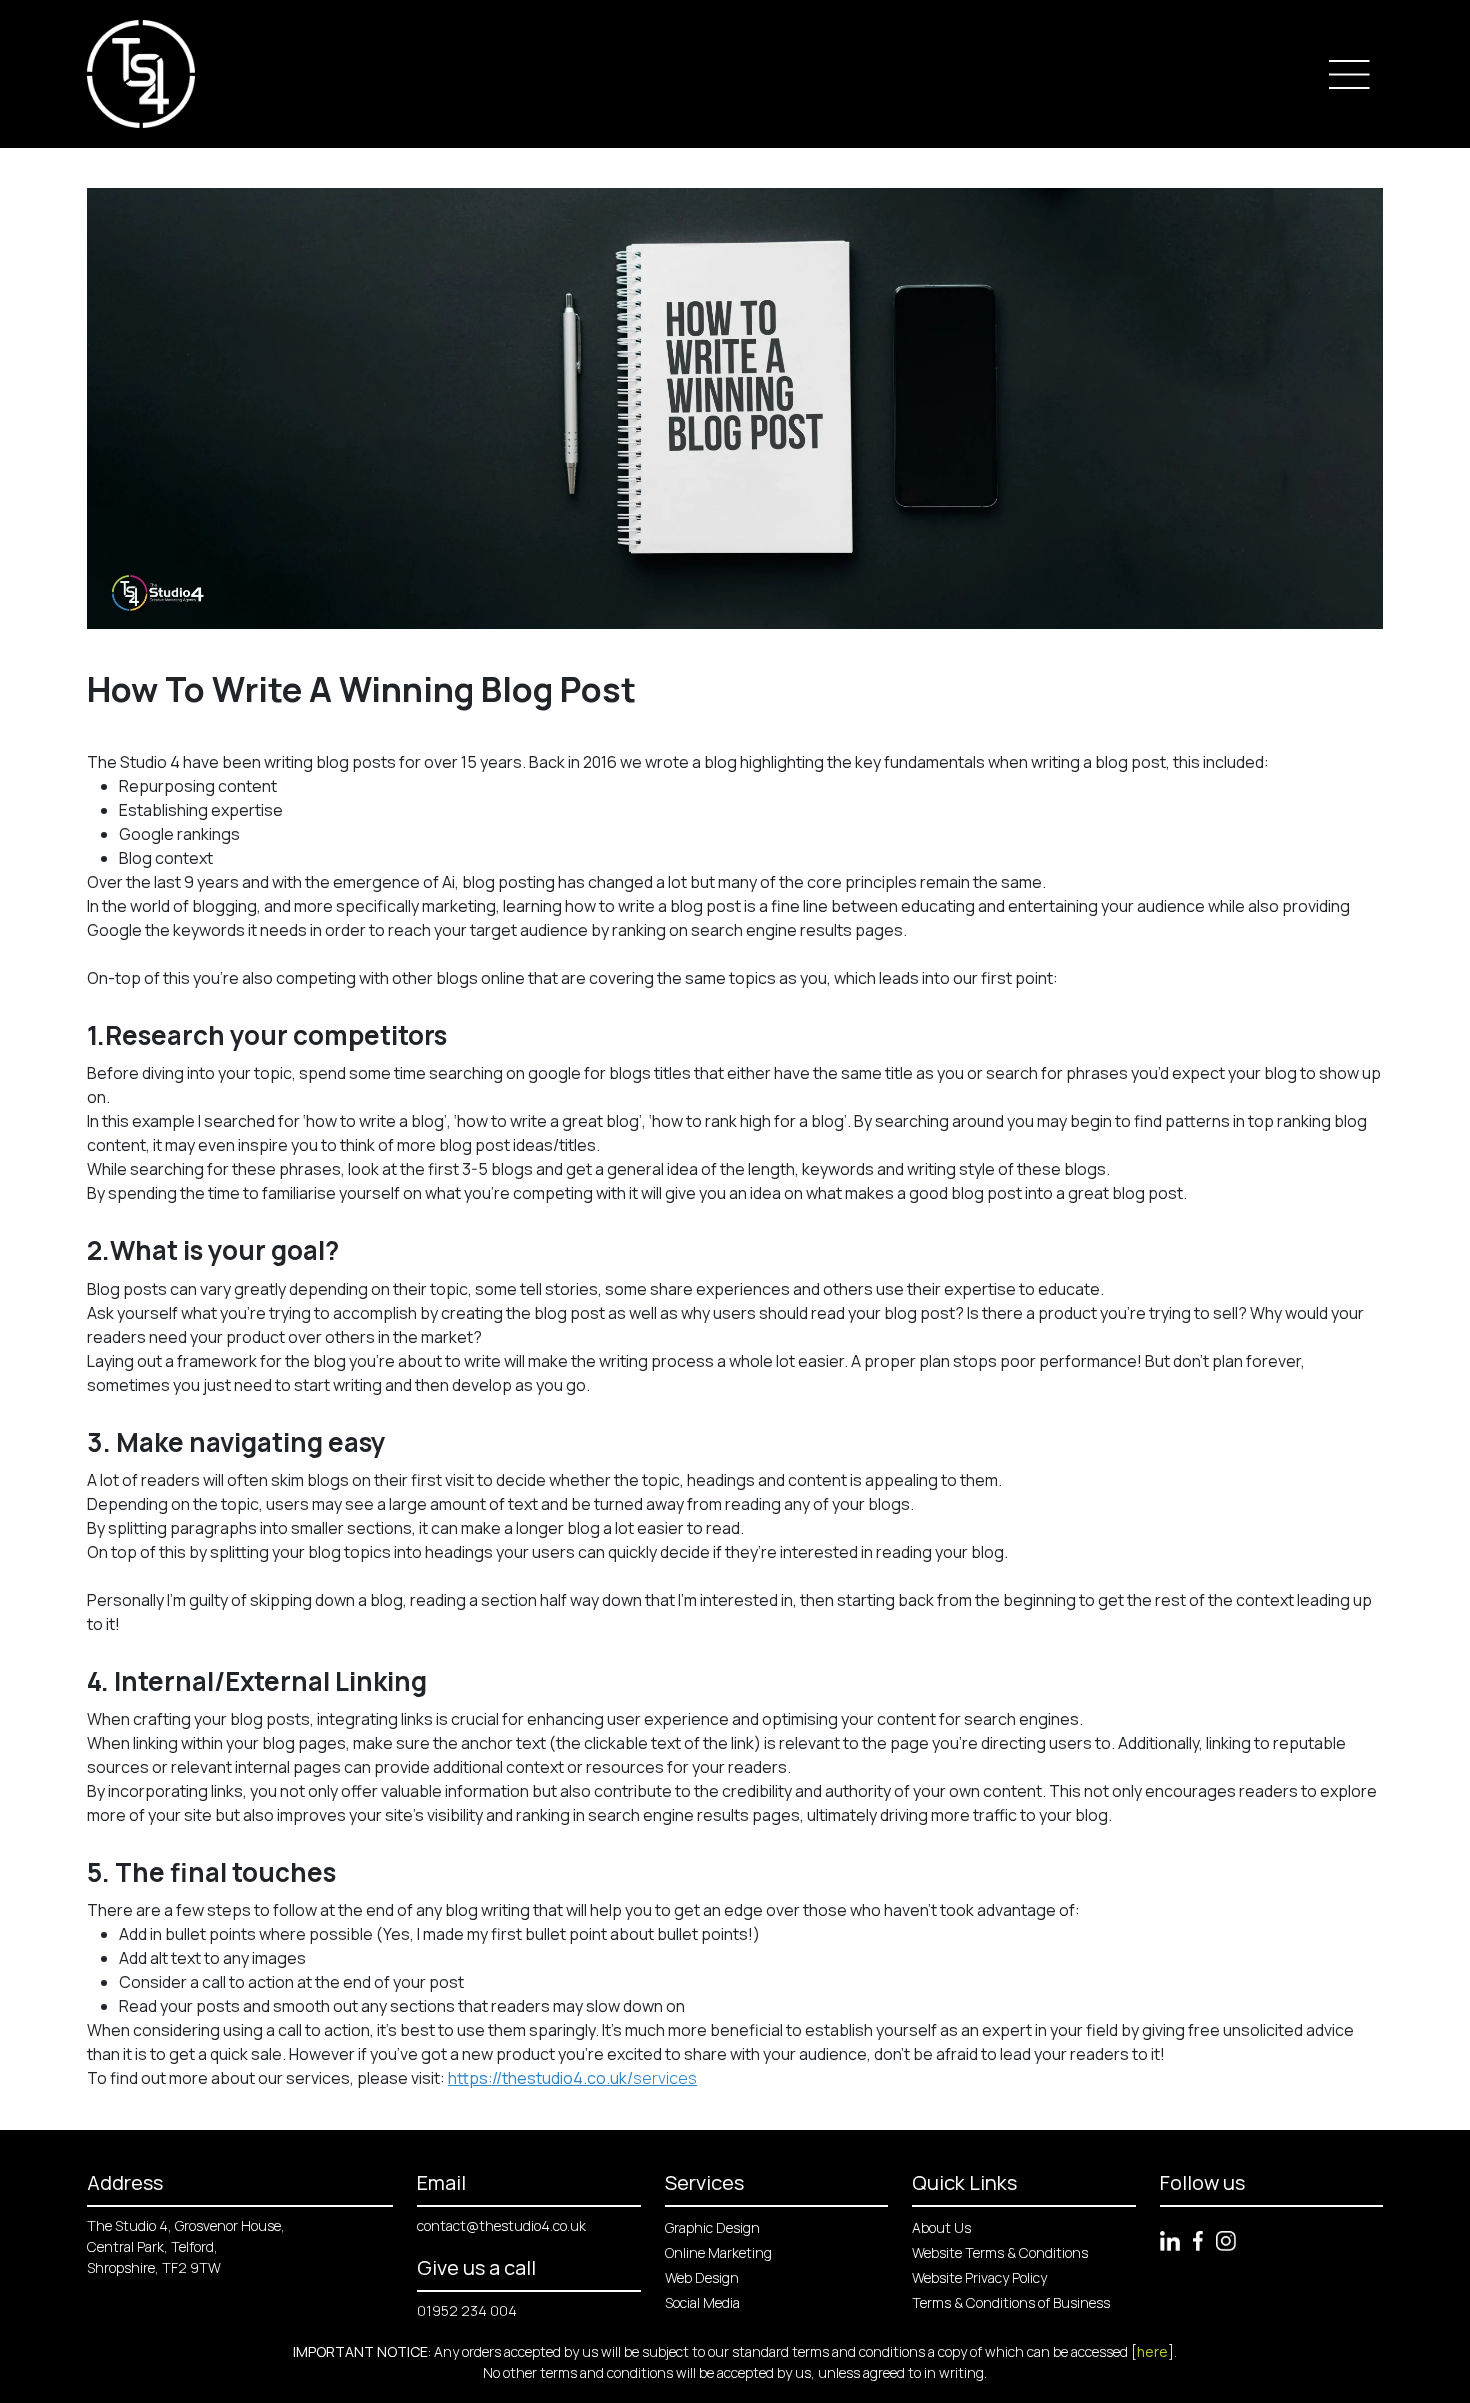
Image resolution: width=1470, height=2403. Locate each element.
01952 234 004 (467, 2310)
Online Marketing (718, 2252)
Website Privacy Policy (979, 2277)
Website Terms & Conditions (1000, 2252)
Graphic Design (712, 2227)
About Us (941, 2227)
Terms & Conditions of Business (1011, 2302)
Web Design (702, 2277)
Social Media (702, 2302)
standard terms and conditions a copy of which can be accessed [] (953, 2351)
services (572, 2078)
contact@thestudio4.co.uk (501, 2225)
